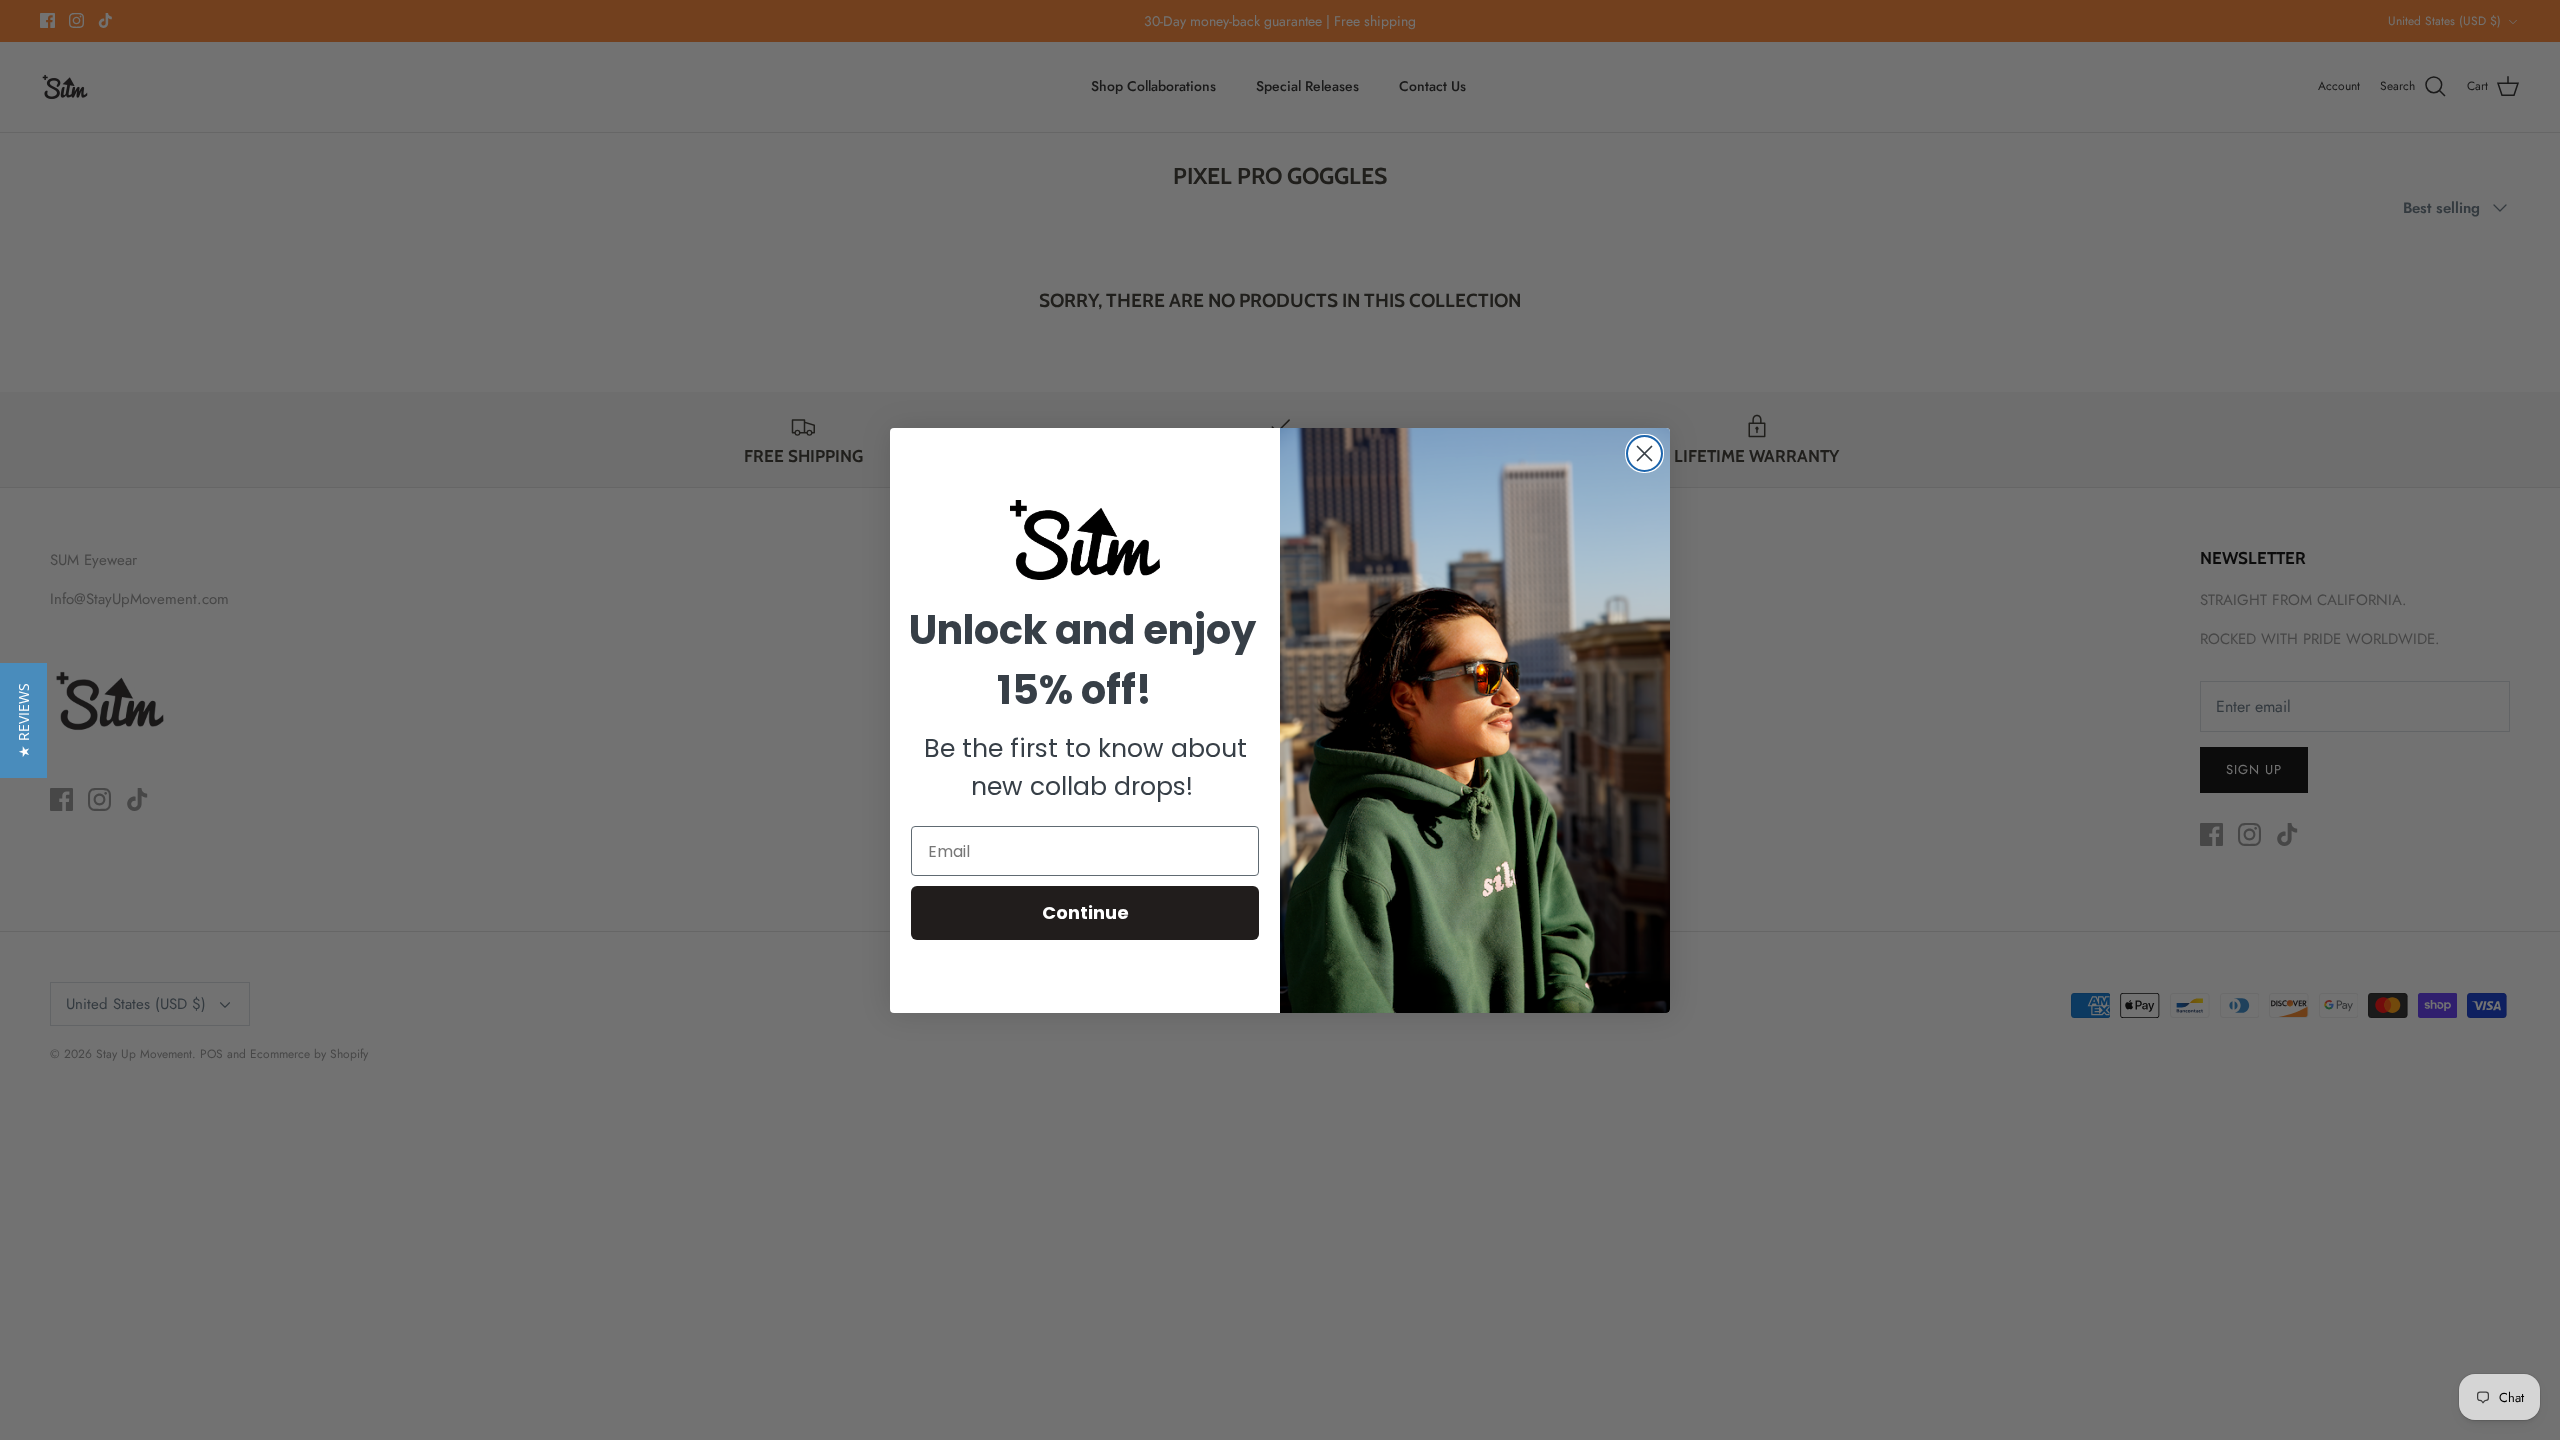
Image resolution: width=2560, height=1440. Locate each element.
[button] (23, 720)
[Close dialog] (1644, 453)
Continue (1085, 912)
